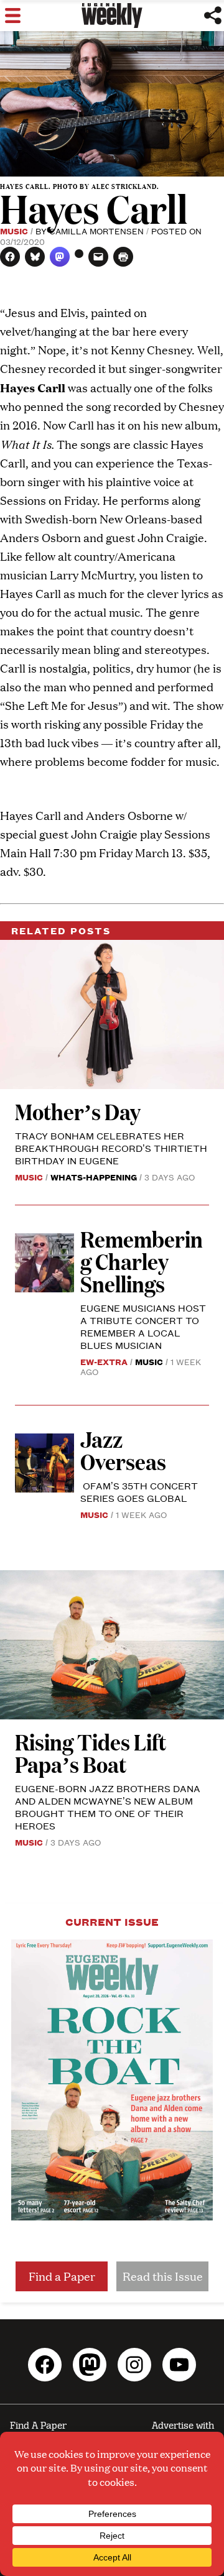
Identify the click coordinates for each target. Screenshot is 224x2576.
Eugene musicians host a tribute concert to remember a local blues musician (143, 1326)
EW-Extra (104, 1361)
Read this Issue (163, 2276)
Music (14, 231)
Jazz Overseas (123, 1450)
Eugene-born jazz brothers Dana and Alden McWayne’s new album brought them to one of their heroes (108, 1807)
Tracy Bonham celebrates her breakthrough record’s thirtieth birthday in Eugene (111, 1148)
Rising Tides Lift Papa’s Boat (91, 1753)
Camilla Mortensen (96, 231)
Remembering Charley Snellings (142, 1261)
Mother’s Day (78, 1111)
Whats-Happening (94, 1177)
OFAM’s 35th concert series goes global (139, 1492)
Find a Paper (62, 2276)
